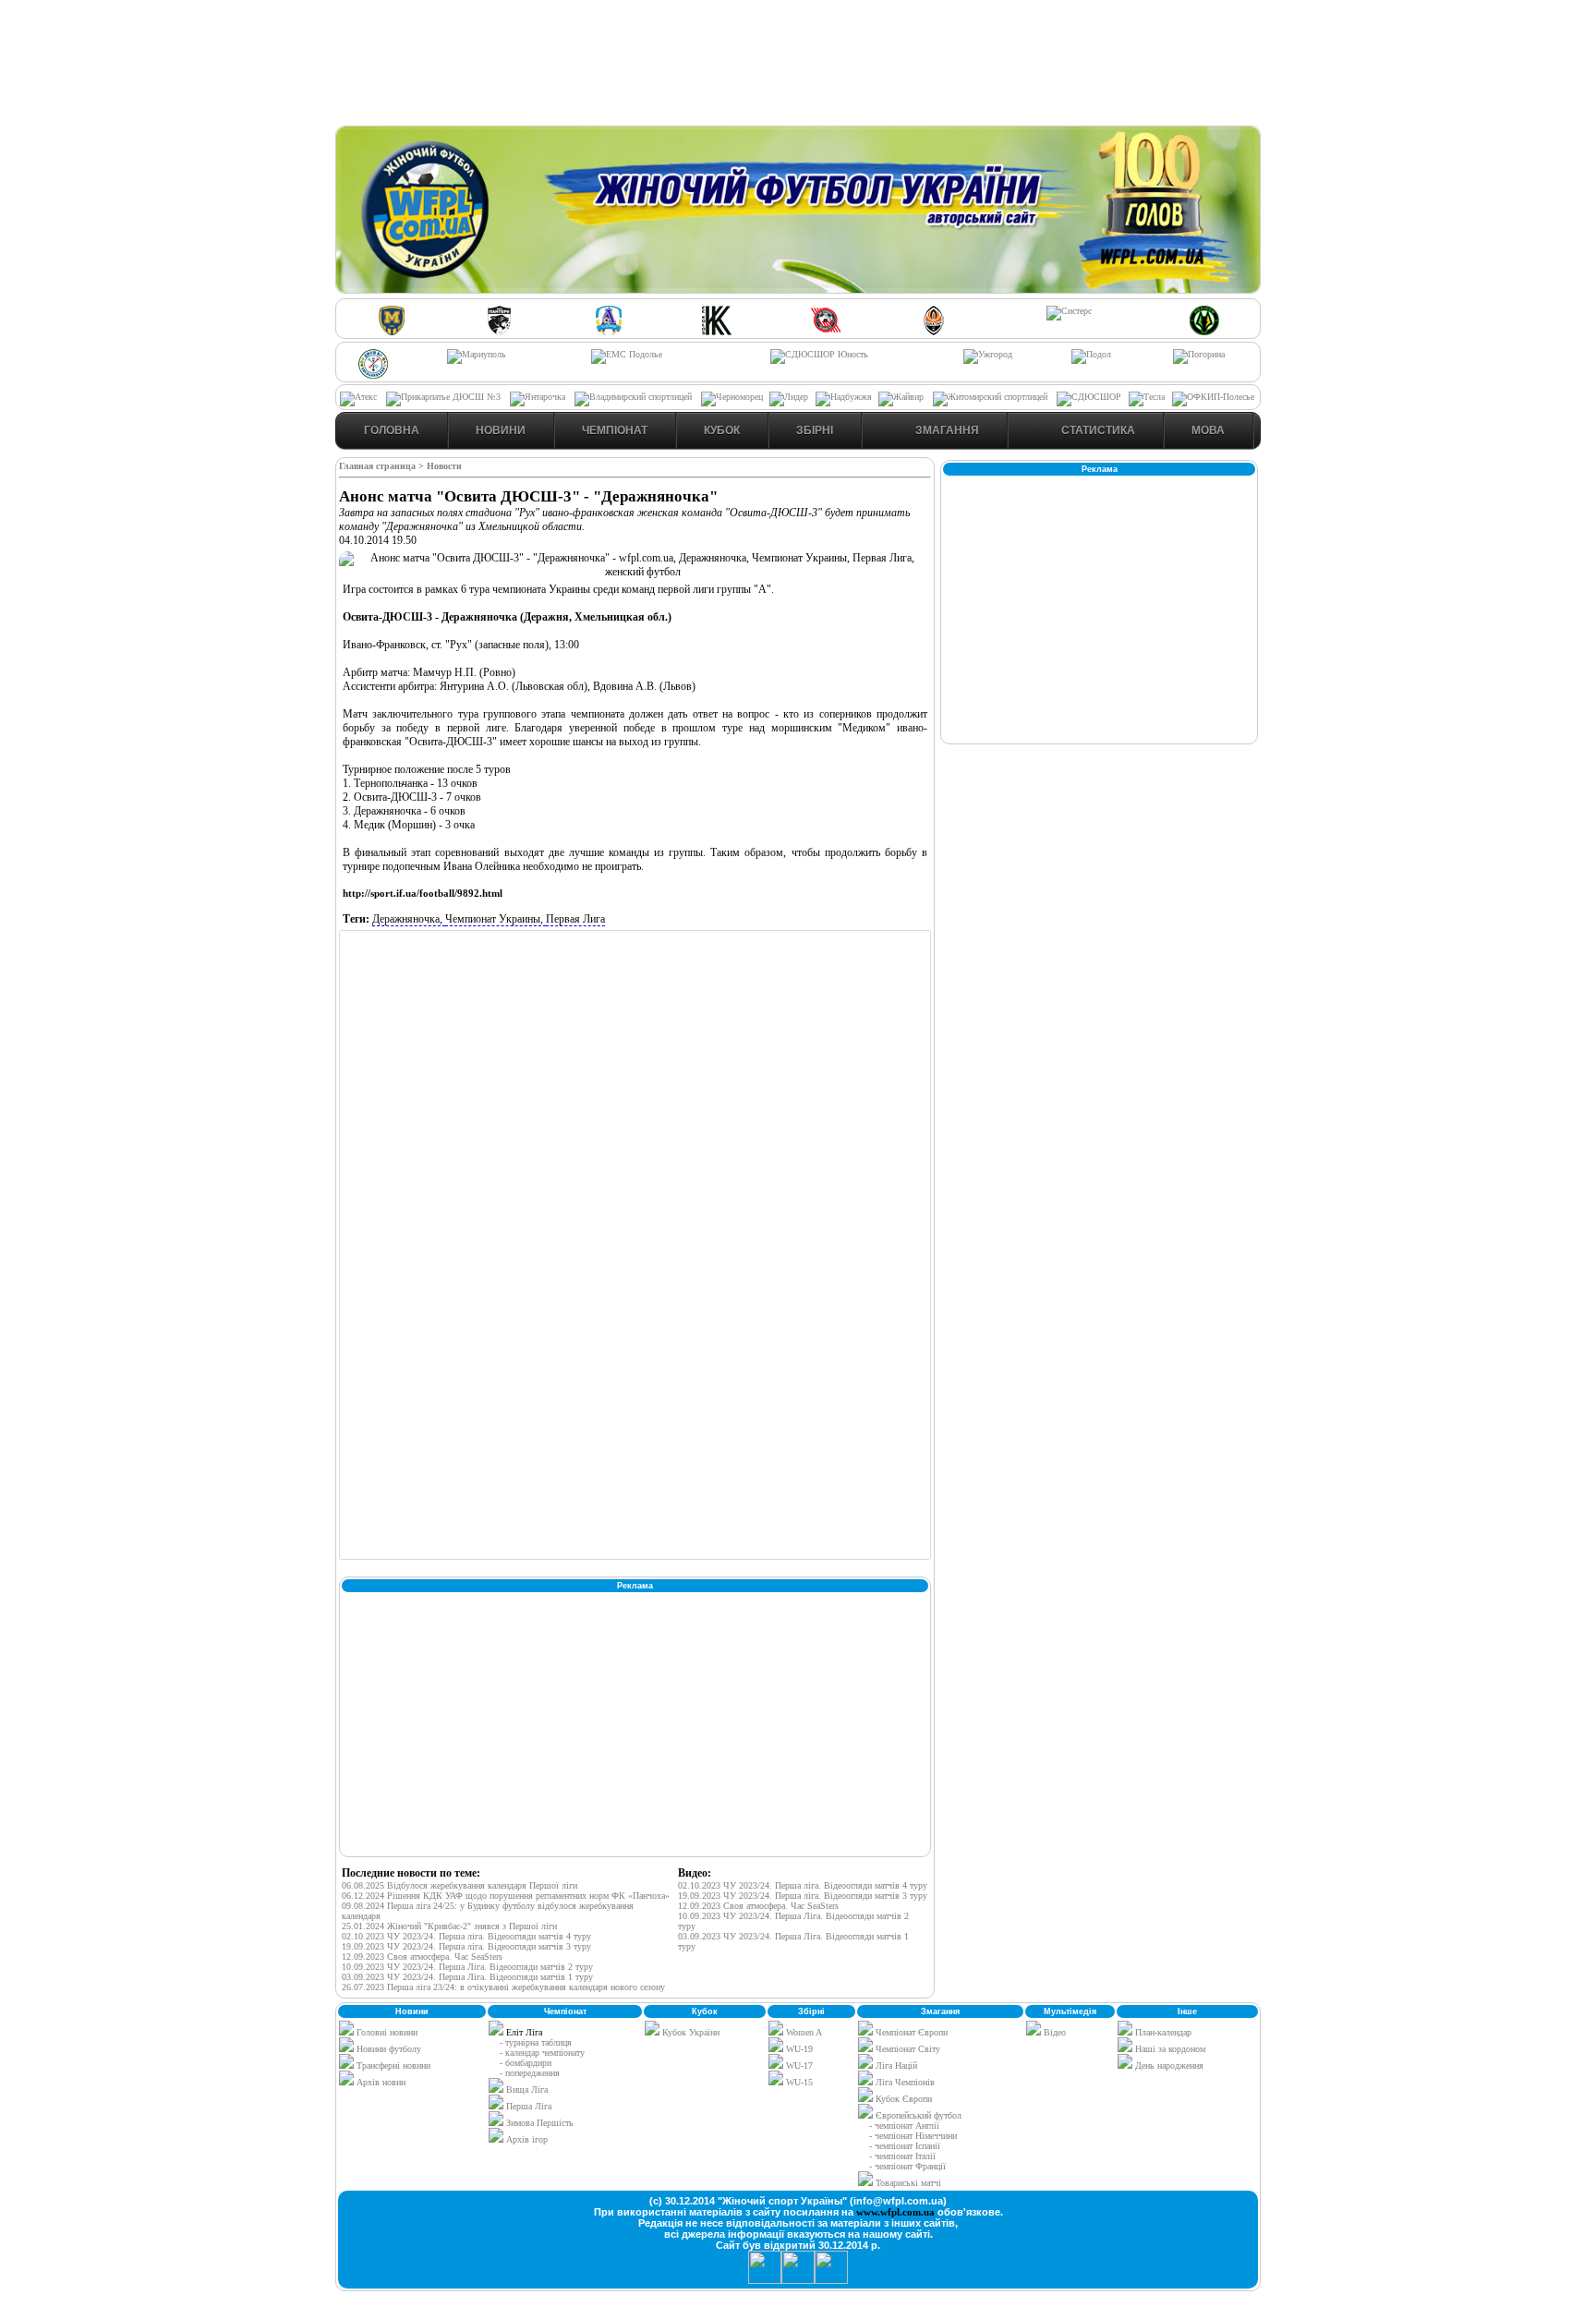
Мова (1208, 430)
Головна (392, 430)
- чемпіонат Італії (902, 2156)
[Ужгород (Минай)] (988, 354)
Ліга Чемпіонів (904, 2082)
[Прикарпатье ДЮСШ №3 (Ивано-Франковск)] (443, 397)
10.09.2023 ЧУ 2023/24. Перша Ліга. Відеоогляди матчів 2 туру (467, 1967)
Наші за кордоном (1169, 2049)
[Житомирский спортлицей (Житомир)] (990, 397)
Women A (803, 2032)
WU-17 (798, 2065)
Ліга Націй (895, 2065)
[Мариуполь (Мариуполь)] (477, 354)
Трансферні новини (392, 2065)
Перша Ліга (529, 2106)
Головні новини (386, 2032)
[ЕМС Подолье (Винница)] (627, 354)
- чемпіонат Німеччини (913, 2136)
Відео (1053, 2032)
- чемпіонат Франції (907, 2166)
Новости (444, 466)
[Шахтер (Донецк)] (934, 332)
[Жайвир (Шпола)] (901, 397)
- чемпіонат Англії (904, 2126)
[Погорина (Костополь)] (1199, 354)
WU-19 (798, 2049)
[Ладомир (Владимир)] (609, 332)
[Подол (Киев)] (1091, 354)
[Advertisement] (798, 66)
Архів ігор (527, 2139)
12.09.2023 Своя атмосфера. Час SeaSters (422, 1957)
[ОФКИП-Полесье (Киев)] (1213, 397)
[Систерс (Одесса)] (1069, 311)
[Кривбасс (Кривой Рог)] (826, 332)
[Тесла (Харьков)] (1147, 397)
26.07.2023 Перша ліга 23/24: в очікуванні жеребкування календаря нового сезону (503, 1987)
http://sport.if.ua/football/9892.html (423, 893)
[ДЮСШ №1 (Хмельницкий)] (373, 375)
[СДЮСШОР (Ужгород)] (1089, 397)
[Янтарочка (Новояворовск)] (538, 397)
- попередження (530, 2073)
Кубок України (691, 2032)
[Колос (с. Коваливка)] (717, 332)
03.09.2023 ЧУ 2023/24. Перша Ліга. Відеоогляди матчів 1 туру (467, 1977)
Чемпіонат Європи (910, 2032)
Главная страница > (383, 466)
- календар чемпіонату (542, 2053)
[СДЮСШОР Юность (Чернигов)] (819, 354)
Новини (501, 430)
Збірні (815, 430)
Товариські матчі (907, 2183)
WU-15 (798, 2082)
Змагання (946, 430)
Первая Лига (575, 919)
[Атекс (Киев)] (358, 397)
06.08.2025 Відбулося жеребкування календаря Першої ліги (459, 1885)
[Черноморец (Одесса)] (732, 397)
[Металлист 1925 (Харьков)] (392, 332)
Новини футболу (387, 2049)
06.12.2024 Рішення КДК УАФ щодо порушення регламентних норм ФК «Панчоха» (506, 1896)
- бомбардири (526, 2063)
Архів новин (380, 2082)
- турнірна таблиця (536, 2042)
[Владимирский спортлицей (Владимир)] (633, 397)
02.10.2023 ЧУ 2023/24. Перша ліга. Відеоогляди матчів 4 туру (466, 1936)
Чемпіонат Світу (907, 2049)
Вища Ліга (527, 2090)
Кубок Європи (902, 2099)
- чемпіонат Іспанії (905, 2146)
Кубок (722, 430)
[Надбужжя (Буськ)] (844, 397)
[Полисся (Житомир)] (1204, 332)
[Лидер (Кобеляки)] (789, 397)
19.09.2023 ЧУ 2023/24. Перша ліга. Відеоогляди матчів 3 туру (466, 1946)
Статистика (1097, 430)
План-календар (1162, 2032)
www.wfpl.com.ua (895, 2212)
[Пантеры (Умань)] (500, 332)
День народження (1168, 2065)
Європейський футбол (917, 2115)
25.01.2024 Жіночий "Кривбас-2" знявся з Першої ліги (449, 1926)
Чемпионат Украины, (496, 919)
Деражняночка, (409, 919)
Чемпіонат (615, 430)
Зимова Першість (540, 2123)
